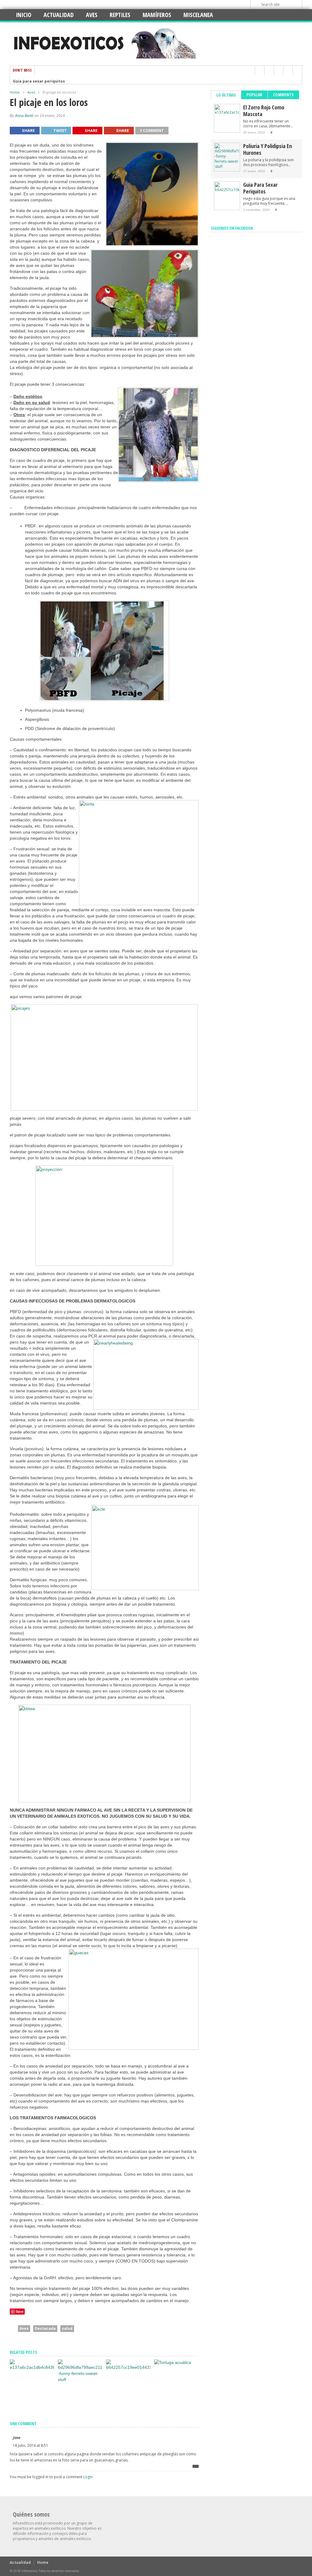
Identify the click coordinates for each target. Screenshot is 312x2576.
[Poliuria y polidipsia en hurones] (80, 2379)
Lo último (226, 95)
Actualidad (59, 15)
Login (88, 2477)
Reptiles (120, 15)
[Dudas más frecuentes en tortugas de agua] (173, 2362)
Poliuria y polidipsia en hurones (268, 149)
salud (67, 2328)
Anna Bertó (24, 116)
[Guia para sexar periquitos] (128, 2367)
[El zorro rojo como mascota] (32, 2367)
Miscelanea (198, 15)
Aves (92, 15)
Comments (283, 95)
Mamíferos (157, 15)
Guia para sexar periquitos (39, 80)
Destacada (45, 2328)
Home (15, 92)
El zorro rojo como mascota (264, 111)
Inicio (24, 15)
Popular (254, 95)
